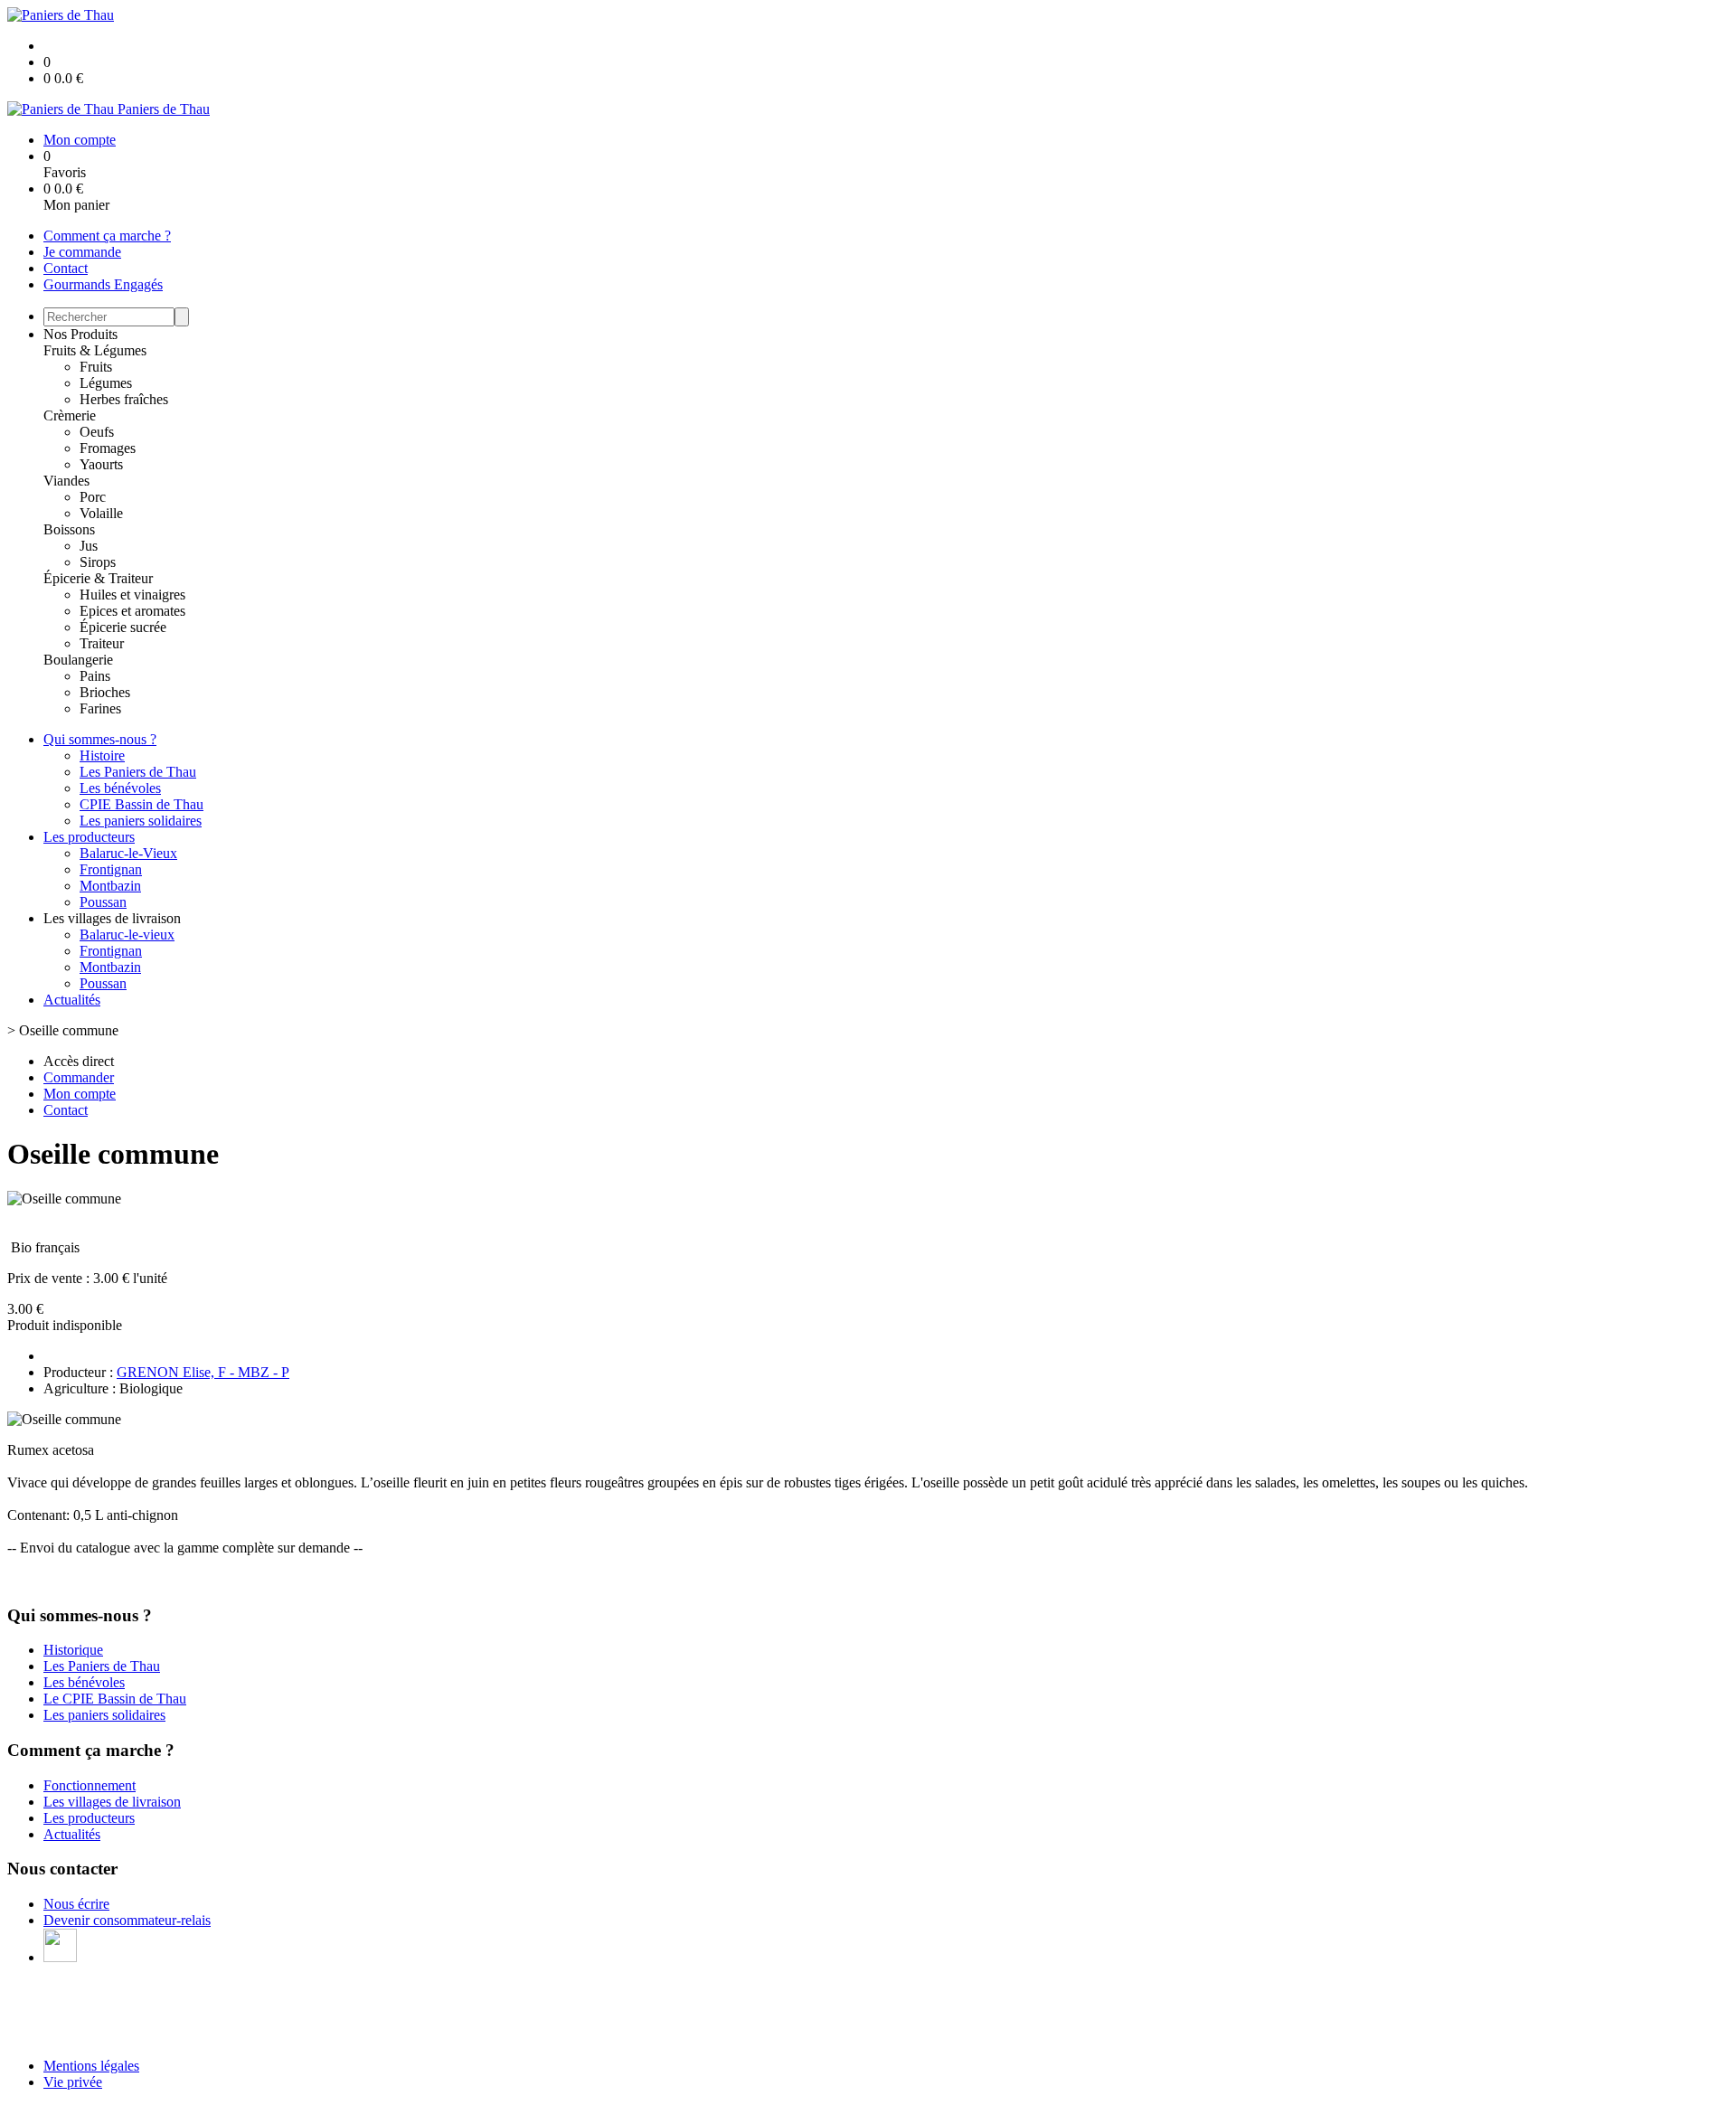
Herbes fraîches (124, 399)
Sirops (98, 562)
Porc (93, 497)
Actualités (72, 1000)
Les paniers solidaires (141, 821)
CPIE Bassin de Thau (142, 804)
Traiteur (102, 643)
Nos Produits (80, 334)
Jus (89, 546)
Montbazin (110, 886)
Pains (95, 676)
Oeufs (97, 432)
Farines (100, 708)
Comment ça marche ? (107, 236)
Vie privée (73, 2082)
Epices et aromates (132, 611)
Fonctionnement (90, 1785)
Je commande (82, 252)
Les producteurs (89, 837)
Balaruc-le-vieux (127, 935)
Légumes (106, 383)
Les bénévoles (120, 788)
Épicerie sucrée (123, 627)
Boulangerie (78, 660)
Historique (73, 1650)
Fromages (108, 448)
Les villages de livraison (112, 1802)
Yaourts (101, 464)
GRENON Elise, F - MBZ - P (203, 1372)
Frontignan (111, 869)
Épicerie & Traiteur (98, 578)
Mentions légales (91, 2066)
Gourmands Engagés (103, 284)
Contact (66, 268)
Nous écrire (76, 1904)
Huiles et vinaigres (132, 595)
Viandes (66, 481)
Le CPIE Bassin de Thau (115, 1699)
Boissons (69, 529)
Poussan (103, 902)
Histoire (102, 755)
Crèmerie (70, 415)
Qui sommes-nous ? (100, 739)
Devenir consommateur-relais (127, 1920)
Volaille (101, 513)
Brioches (105, 692)
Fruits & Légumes (95, 350)
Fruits (96, 367)
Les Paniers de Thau (138, 772)
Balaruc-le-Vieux (128, 853)
